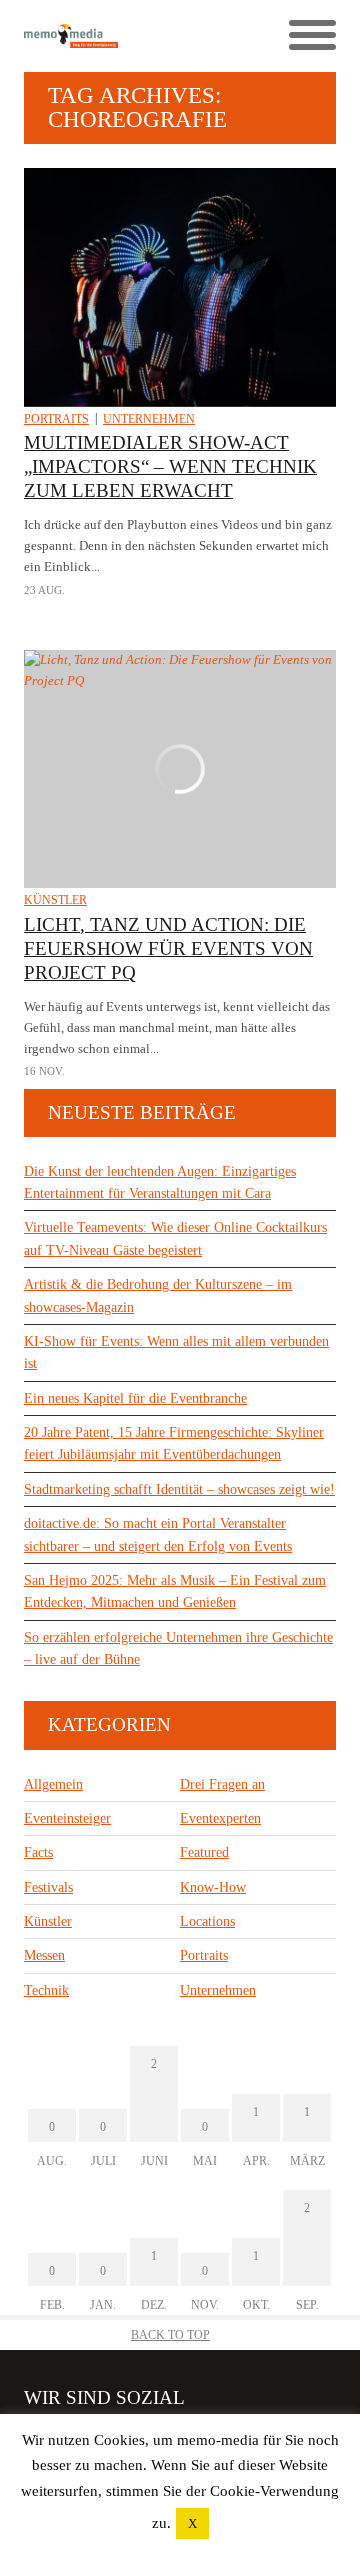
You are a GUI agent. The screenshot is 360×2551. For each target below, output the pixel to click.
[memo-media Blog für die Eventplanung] (102, 35)
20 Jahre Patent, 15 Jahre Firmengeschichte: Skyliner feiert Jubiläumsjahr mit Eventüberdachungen (174, 1443)
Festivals (48, 1887)
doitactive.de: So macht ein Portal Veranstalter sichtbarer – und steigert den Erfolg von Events (158, 1534)
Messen (44, 1955)
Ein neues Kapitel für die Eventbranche (135, 1398)
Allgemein (53, 1784)
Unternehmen (149, 419)
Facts (38, 1852)
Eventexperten (220, 1818)
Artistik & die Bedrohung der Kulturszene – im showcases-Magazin (158, 1295)
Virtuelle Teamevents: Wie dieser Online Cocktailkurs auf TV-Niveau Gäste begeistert (175, 1238)
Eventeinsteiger (67, 1818)
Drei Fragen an (222, 1784)
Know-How (213, 1887)
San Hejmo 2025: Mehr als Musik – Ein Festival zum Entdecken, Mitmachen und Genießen (175, 1591)
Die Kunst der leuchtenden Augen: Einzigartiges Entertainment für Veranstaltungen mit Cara (160, 1182)
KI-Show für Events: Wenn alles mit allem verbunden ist (176, 1352)
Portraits (56, 419)
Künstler (55, 900)
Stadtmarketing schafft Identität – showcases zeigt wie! (179, 1489)
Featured (204, 1852)
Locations (207, 1921)
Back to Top (170, 2335)
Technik (46, 1990)
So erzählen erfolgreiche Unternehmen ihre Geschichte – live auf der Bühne (178, 1648)
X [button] (192, 2523)
